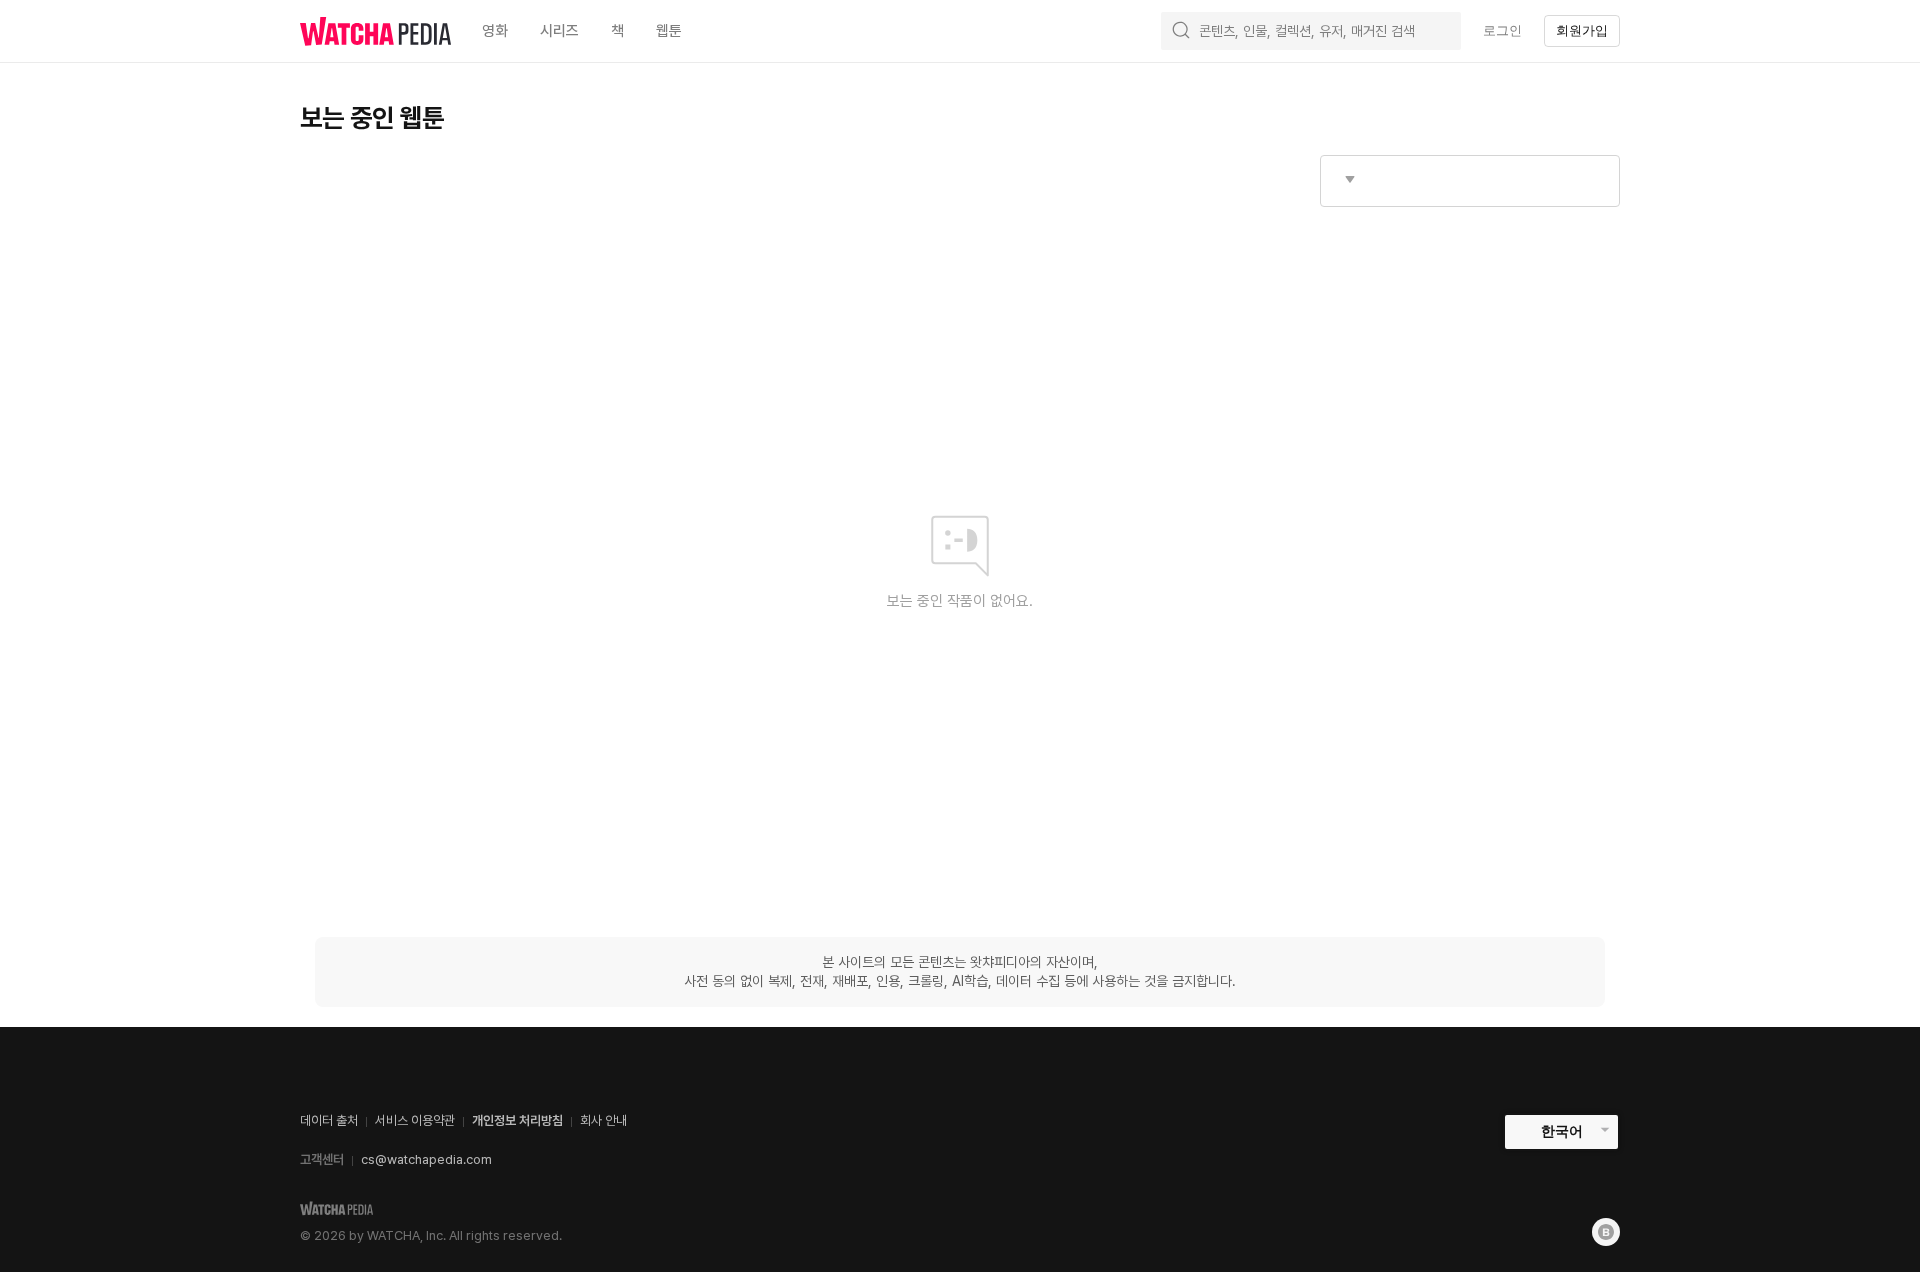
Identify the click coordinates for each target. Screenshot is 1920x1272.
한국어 (1562, 1131)
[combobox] (1470, 181)
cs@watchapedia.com (426, 1159)
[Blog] (1606, 1232)
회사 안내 (603, 1120)
